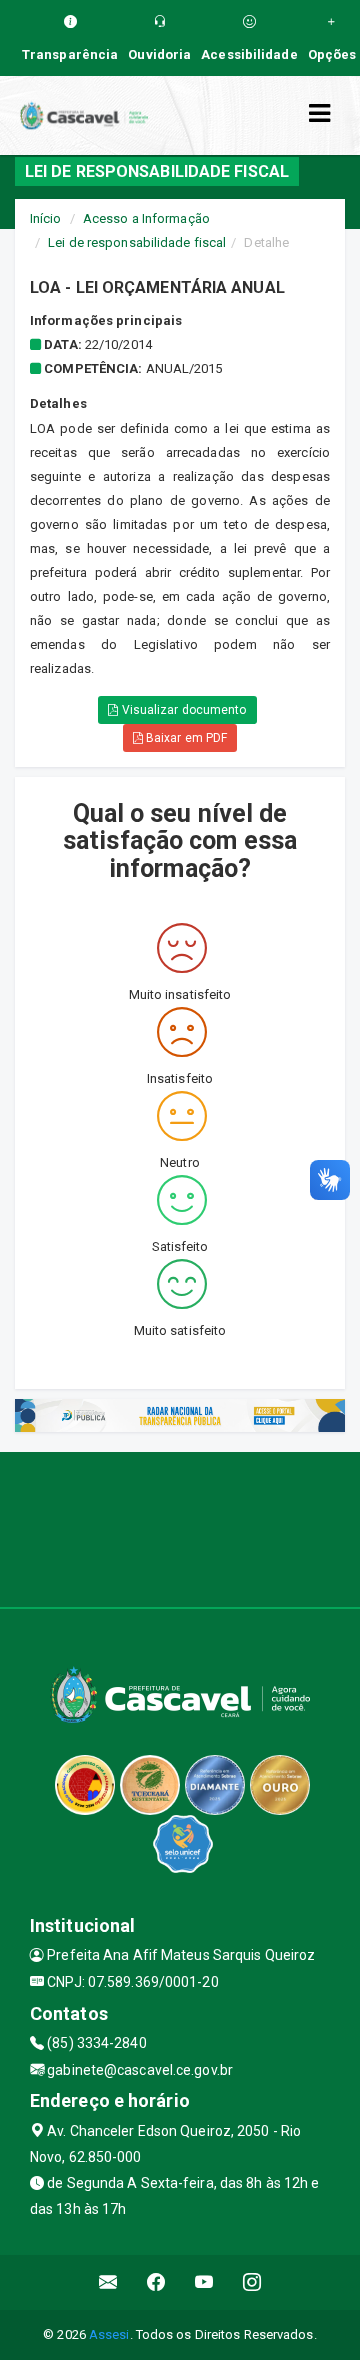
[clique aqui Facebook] (156, 2282)
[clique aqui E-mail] (108, 2282)
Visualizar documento (183, 710)
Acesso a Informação (146, 218)
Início (46, 218)
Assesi (109, 2334)
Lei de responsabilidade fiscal (137, 242)
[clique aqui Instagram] (252, 2282)
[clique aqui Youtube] (204, 2282)
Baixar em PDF (185, 738)
